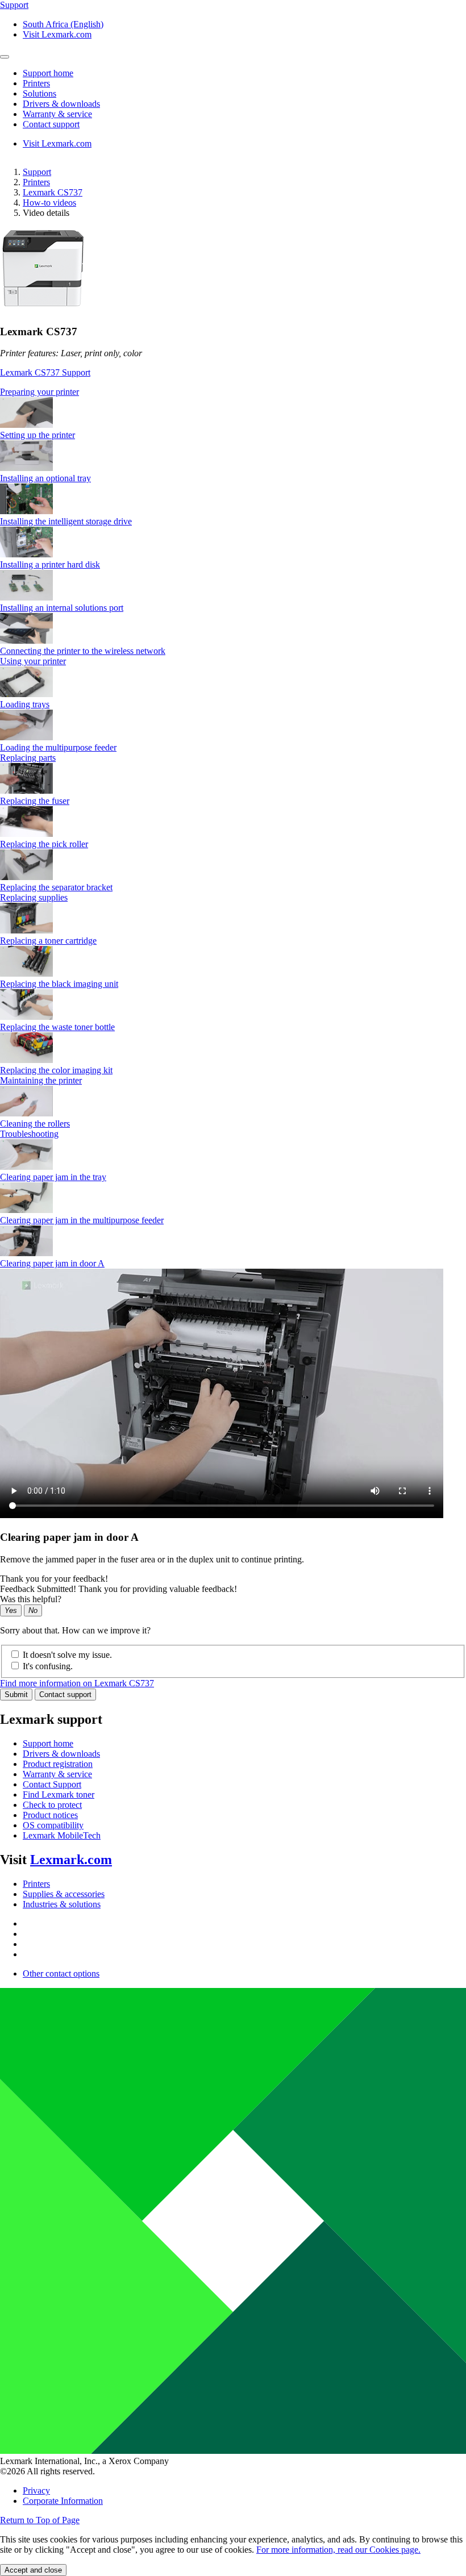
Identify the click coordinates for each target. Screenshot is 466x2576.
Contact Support (52, 1784)
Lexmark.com (71, 1860)
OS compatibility (53, 1825)
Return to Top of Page (40, 2520)
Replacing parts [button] (28, 758)
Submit (16, 1695)
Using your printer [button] (33, 661)
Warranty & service (57, 1774)
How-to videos (49, 203)
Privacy (36, 2490)
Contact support (65, 1695)
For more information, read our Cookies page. (338, 2550)
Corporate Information (63, 2501)
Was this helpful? (31, 1599)
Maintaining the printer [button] (41, 1080)
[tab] (233, 392)
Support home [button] (48, 73)
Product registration (58, 1764)
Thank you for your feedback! (54, 1579)
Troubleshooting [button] (29, 1134)
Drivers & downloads (61, 1754)
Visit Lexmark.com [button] (57, 34)
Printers (36, 182)
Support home (48, 1743)
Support (37, 172)
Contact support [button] (51, 124)
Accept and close (33, 2570)
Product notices (50, 1815)
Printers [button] (36, 83)
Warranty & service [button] (57, 114)
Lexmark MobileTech (62, 1835)
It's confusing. (48, 1666)
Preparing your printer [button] (39, 392)
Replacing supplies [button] (34, 897)
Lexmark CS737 (53, 192)
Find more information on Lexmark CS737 (77, 1683)
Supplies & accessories (64, 1894)
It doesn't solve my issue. (67, 1655)
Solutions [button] (39, 93)
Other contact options (61, 1973)
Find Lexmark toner (59, 1795)
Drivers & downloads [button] (61, 104)
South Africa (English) (63, 24)
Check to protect (52, 1805)
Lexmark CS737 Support (45, 372)
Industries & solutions (62, 1904)
